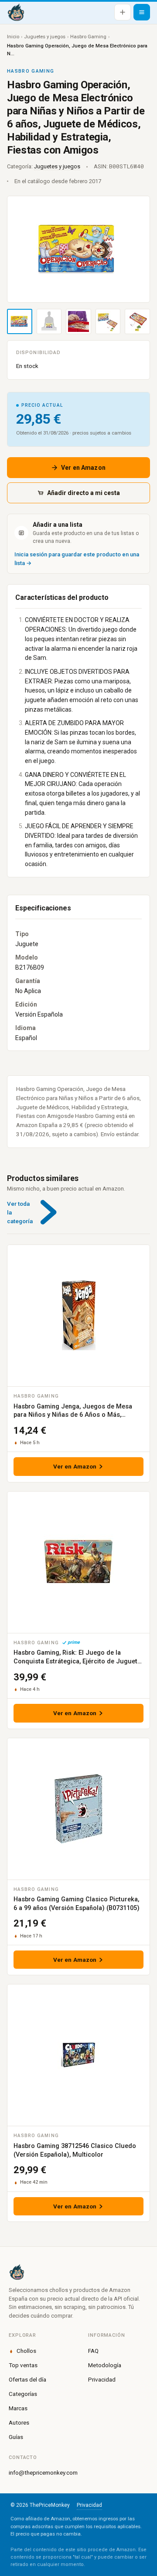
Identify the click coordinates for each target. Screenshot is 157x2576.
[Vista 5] (137, 321)
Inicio (13, 37)
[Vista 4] (108, 321)
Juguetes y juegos (45, 37)
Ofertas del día (27, 2379)
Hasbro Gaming (88, 37)
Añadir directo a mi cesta (84, 493)
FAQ (93, 2351)
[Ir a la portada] (16, 12)
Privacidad (102, 2379)
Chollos (26, 2351)
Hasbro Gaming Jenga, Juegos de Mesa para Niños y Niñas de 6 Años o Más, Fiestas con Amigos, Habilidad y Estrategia (77, 1415)
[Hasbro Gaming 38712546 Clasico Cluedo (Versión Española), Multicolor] (78, 2055)
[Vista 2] (49, 321)
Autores (19, 2422)
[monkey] (78, 2272)
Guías (16, 2437)
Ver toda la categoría (20, 1213)
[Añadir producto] (123, 12)
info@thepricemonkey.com (43, 2472)
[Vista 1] (20, 321)
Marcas (18, 2408)
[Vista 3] (78, 321)
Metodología (105, 2365)
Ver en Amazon (83, 468)
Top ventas (23, 2365)
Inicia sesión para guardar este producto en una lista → (77, 559)
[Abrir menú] (142, 12)
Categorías (23, 2394)
